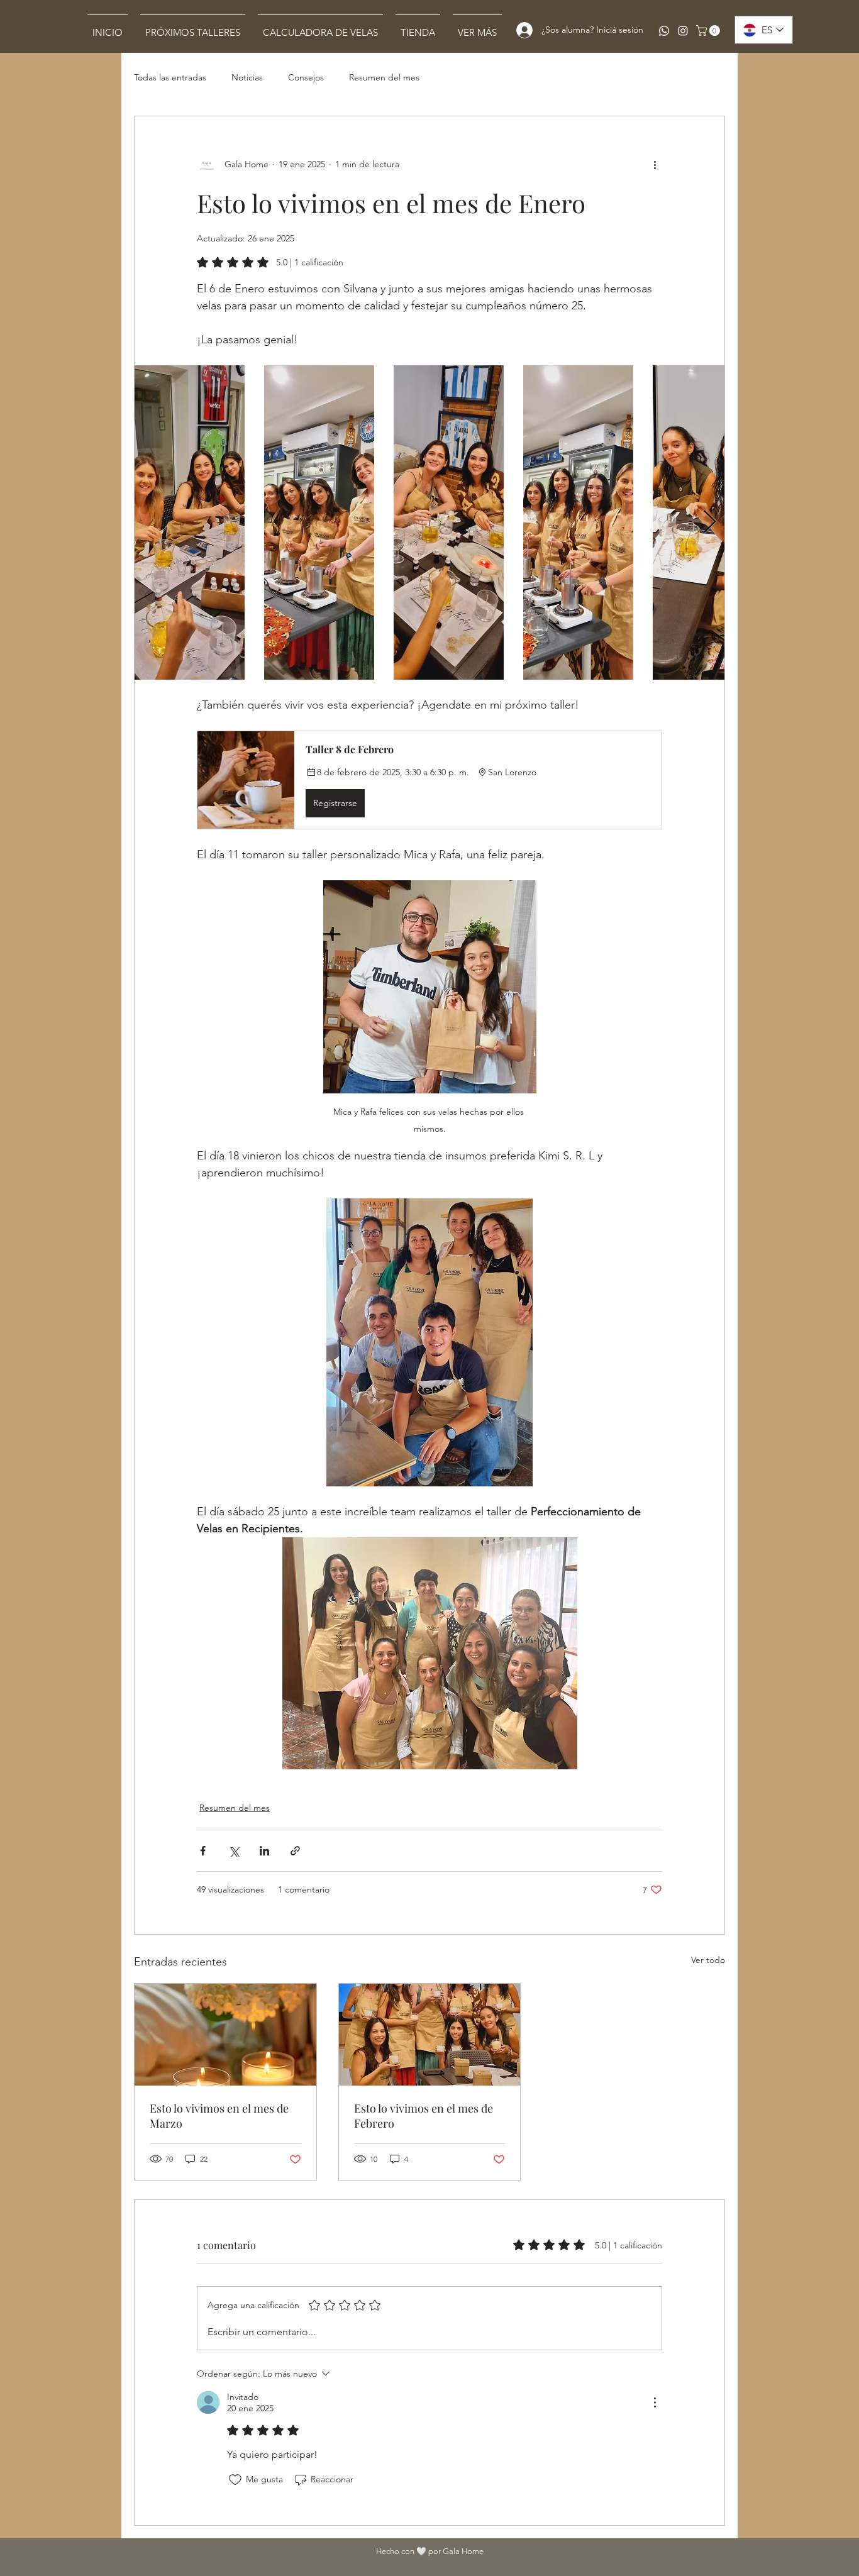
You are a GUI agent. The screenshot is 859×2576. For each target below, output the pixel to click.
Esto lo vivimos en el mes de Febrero (424, 2116)
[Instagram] (683, 31)
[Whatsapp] (664, 31)
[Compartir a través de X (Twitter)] (234, 1851)
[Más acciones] (655, 164)
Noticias (247, 77)
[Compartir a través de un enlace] (295, 1851)
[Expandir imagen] (190, 522)
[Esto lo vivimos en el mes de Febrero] (430, 2035)
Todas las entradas (170, 77)
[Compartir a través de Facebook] (203, 1851)
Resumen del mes (384, 77)
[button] (709, 30)
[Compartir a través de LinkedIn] (264, 1851)
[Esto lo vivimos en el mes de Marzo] (225, 2035)
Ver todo (708, 1960)
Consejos (306, 77)
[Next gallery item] (710, 523)
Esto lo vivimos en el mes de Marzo (219, 2116)
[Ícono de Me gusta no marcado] (235, 2480)
